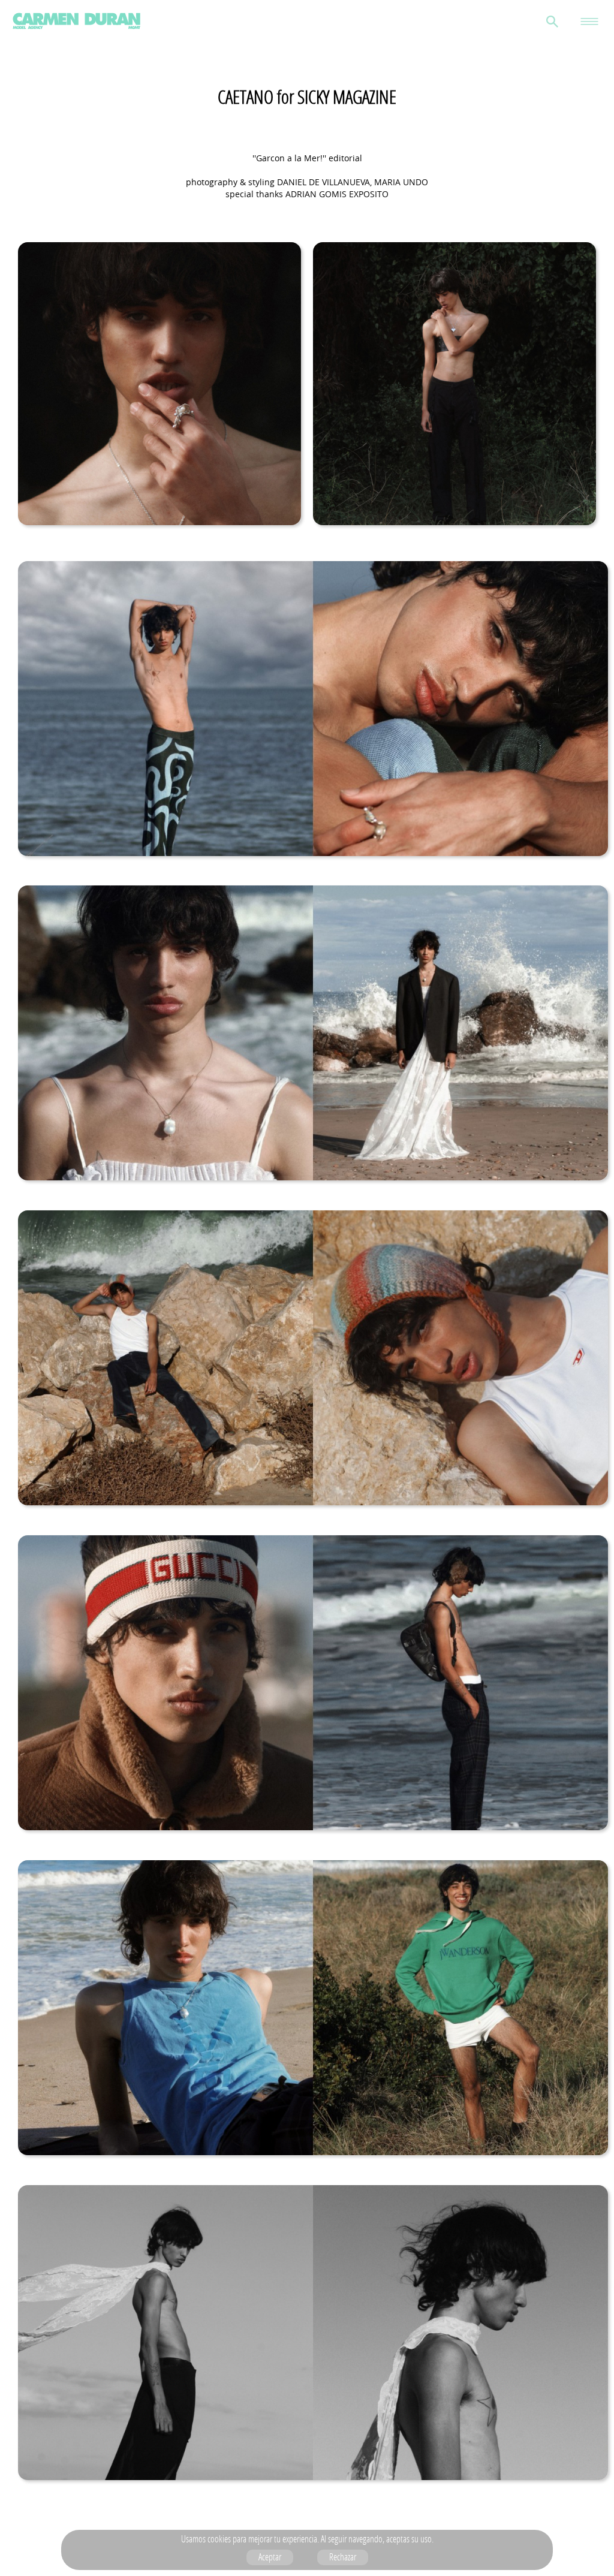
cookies (219, 2539)
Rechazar (343, 2557)
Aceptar (270, 2557)
